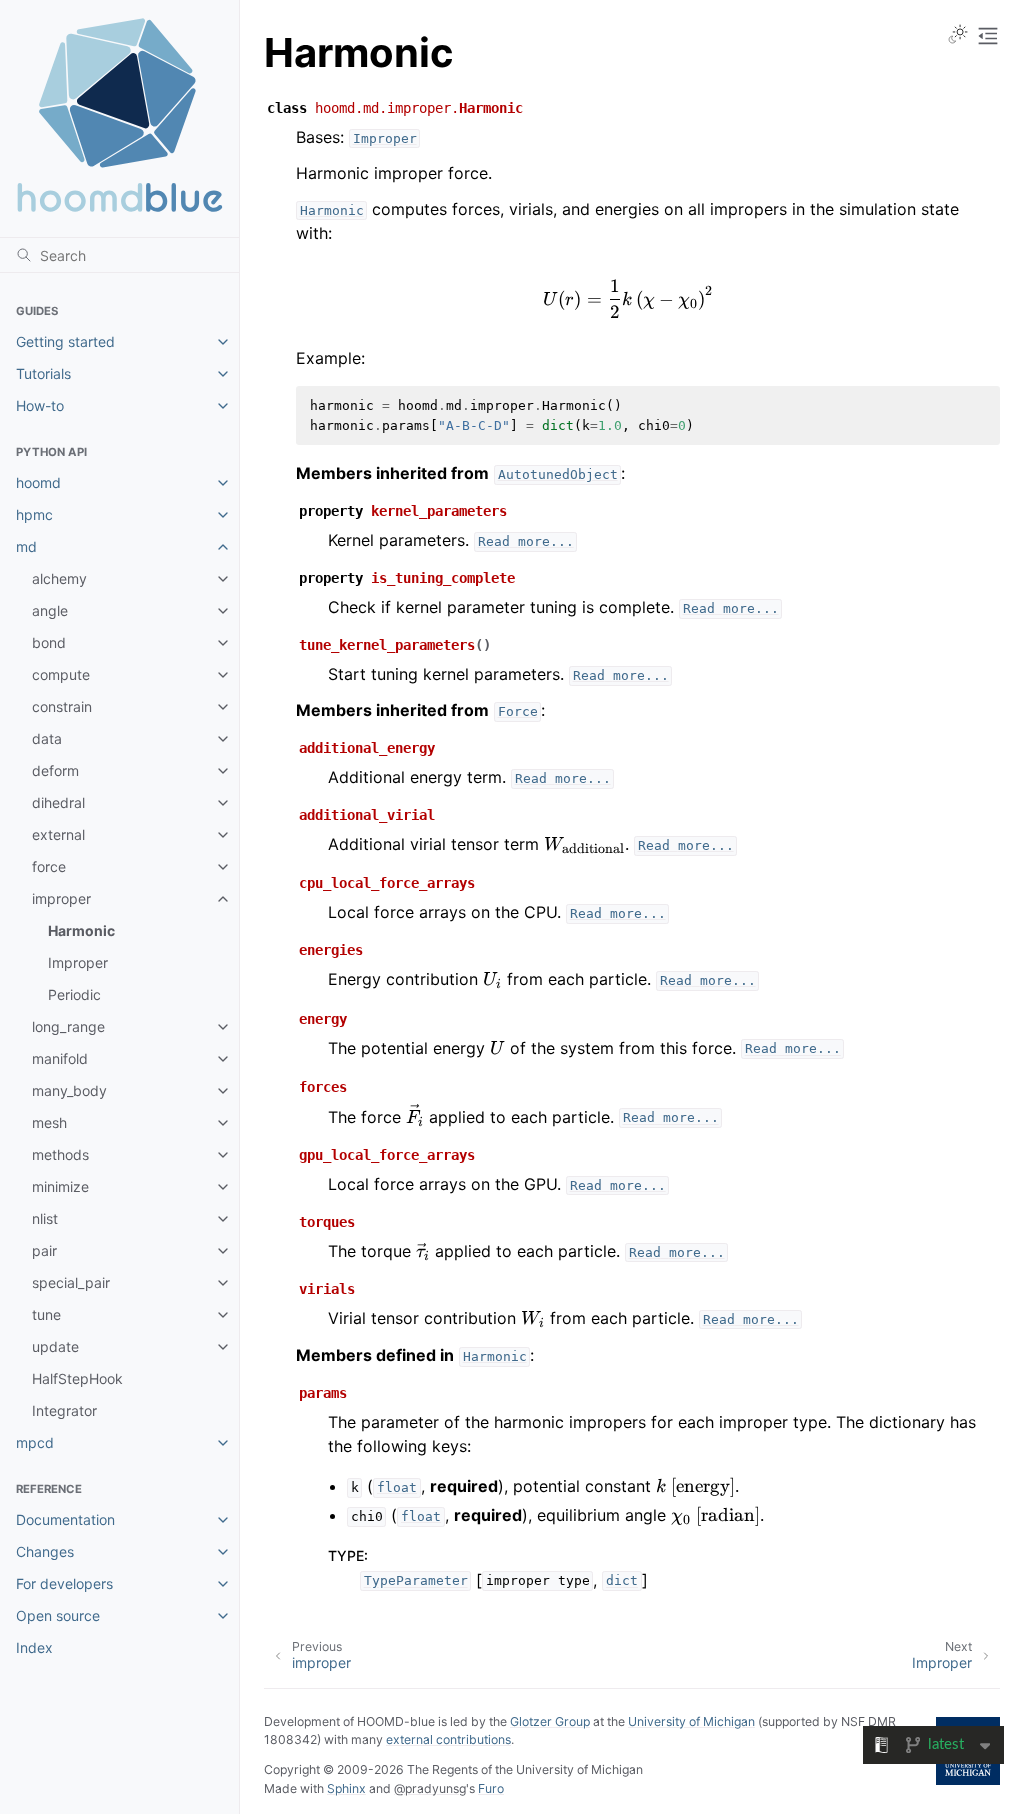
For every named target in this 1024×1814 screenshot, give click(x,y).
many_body (69, 1090)
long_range (68, 1026)
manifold (60, 1058)
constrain (62, 706)
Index (34, 1647)
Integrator (64, 1410)
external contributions (448, 1739)
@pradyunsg (430, 1788)
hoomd (38, 482)
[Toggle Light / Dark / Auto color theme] (958, 36)
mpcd (35, 1442)
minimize (60, 1186)
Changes (45, 1551)
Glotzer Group (550, 1721)
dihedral (58, 802)
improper (61, 898)
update (55, 1346)
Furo (491, 1788)
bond (49, 642)
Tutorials (43, 373)
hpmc (34, 514)
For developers (64, 1583)
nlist (45, 1218)
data (47, 738)
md (26, 546)
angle (50, 610)
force (49, 866)
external (58, 834)
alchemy (59, 578)
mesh (49, 1122)
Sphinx (346, 1788)
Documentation (65, 1519)
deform (55, 770)
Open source (58, 1615)
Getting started (65, 341)
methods (60, 1154)
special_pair (71, 1282)
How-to (40, 405)
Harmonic (81, 930)
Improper (78, 962)
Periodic (74, 994)
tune (46, 1314)
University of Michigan (691, 1721)
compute (61, 674)
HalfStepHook (77, 1378)
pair (44, 1250)
